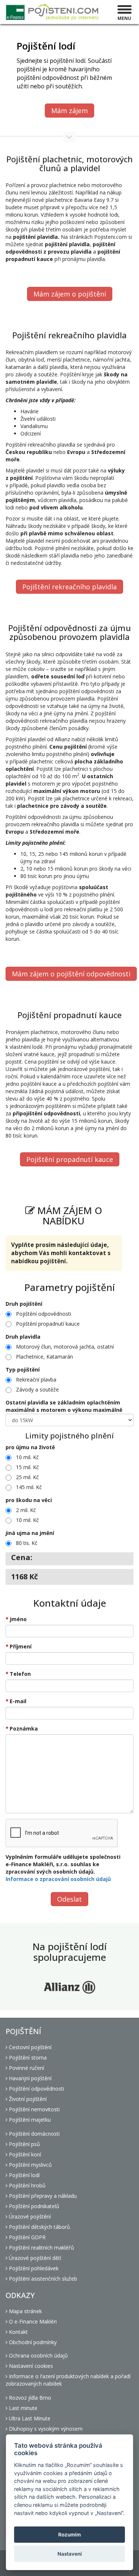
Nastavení (70, 2554)
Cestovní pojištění (29, 2047)
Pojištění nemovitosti (34, 2109)
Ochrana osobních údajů (38, 2355)
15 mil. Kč (27, 1467)
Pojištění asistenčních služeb (42, 2279)
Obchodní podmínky (32, 2342)
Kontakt (18, 2332)
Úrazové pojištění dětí (34, 2258)
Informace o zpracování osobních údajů (58, 1879)
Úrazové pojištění (29, 2216)
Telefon (20, 1674)
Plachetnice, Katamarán (44, 1357)
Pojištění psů (24, 2144)
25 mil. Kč (27, 1477)
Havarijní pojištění (29, 2078)
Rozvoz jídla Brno (29, 2398)
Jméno (18, 1619)
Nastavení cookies (30, 2366)
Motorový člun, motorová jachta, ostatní (65, 1347)
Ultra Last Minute (29, 2418)
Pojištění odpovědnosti (44, 1314)
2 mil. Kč (26, 1510)
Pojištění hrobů (27, 2185)
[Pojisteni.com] (52, 12)
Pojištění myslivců (30, 2165)
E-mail (18, 1701)
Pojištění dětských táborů (39, 2227)
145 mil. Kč (29, 1487)
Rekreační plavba (36, 1379)
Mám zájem (69, 111)
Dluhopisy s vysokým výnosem (45, 2429)
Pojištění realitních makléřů (41, 2248)
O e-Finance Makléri (32, 2321)
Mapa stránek (25, 2311)
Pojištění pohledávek (33, 2268)
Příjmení (21, 1646)
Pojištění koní (24, 2154)
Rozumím (69, 2535)
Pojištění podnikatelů (33, 2206)
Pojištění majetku (29, 2120)
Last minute (22, 2408)
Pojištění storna (27, 2058)
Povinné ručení (26, 2068)
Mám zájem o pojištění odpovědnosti (71, 974)
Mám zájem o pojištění (70, 294)
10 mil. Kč (27, 1457)
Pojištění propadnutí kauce (70, 1159)
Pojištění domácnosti (34, 2134)
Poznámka (24, 1728)
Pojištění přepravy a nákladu (42, 2196)
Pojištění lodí (24, 2175)
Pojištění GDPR (27, 2237)
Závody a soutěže (37, 1389)
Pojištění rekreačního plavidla (69, 587)
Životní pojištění (27, 2099)
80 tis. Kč (27, 1543)
